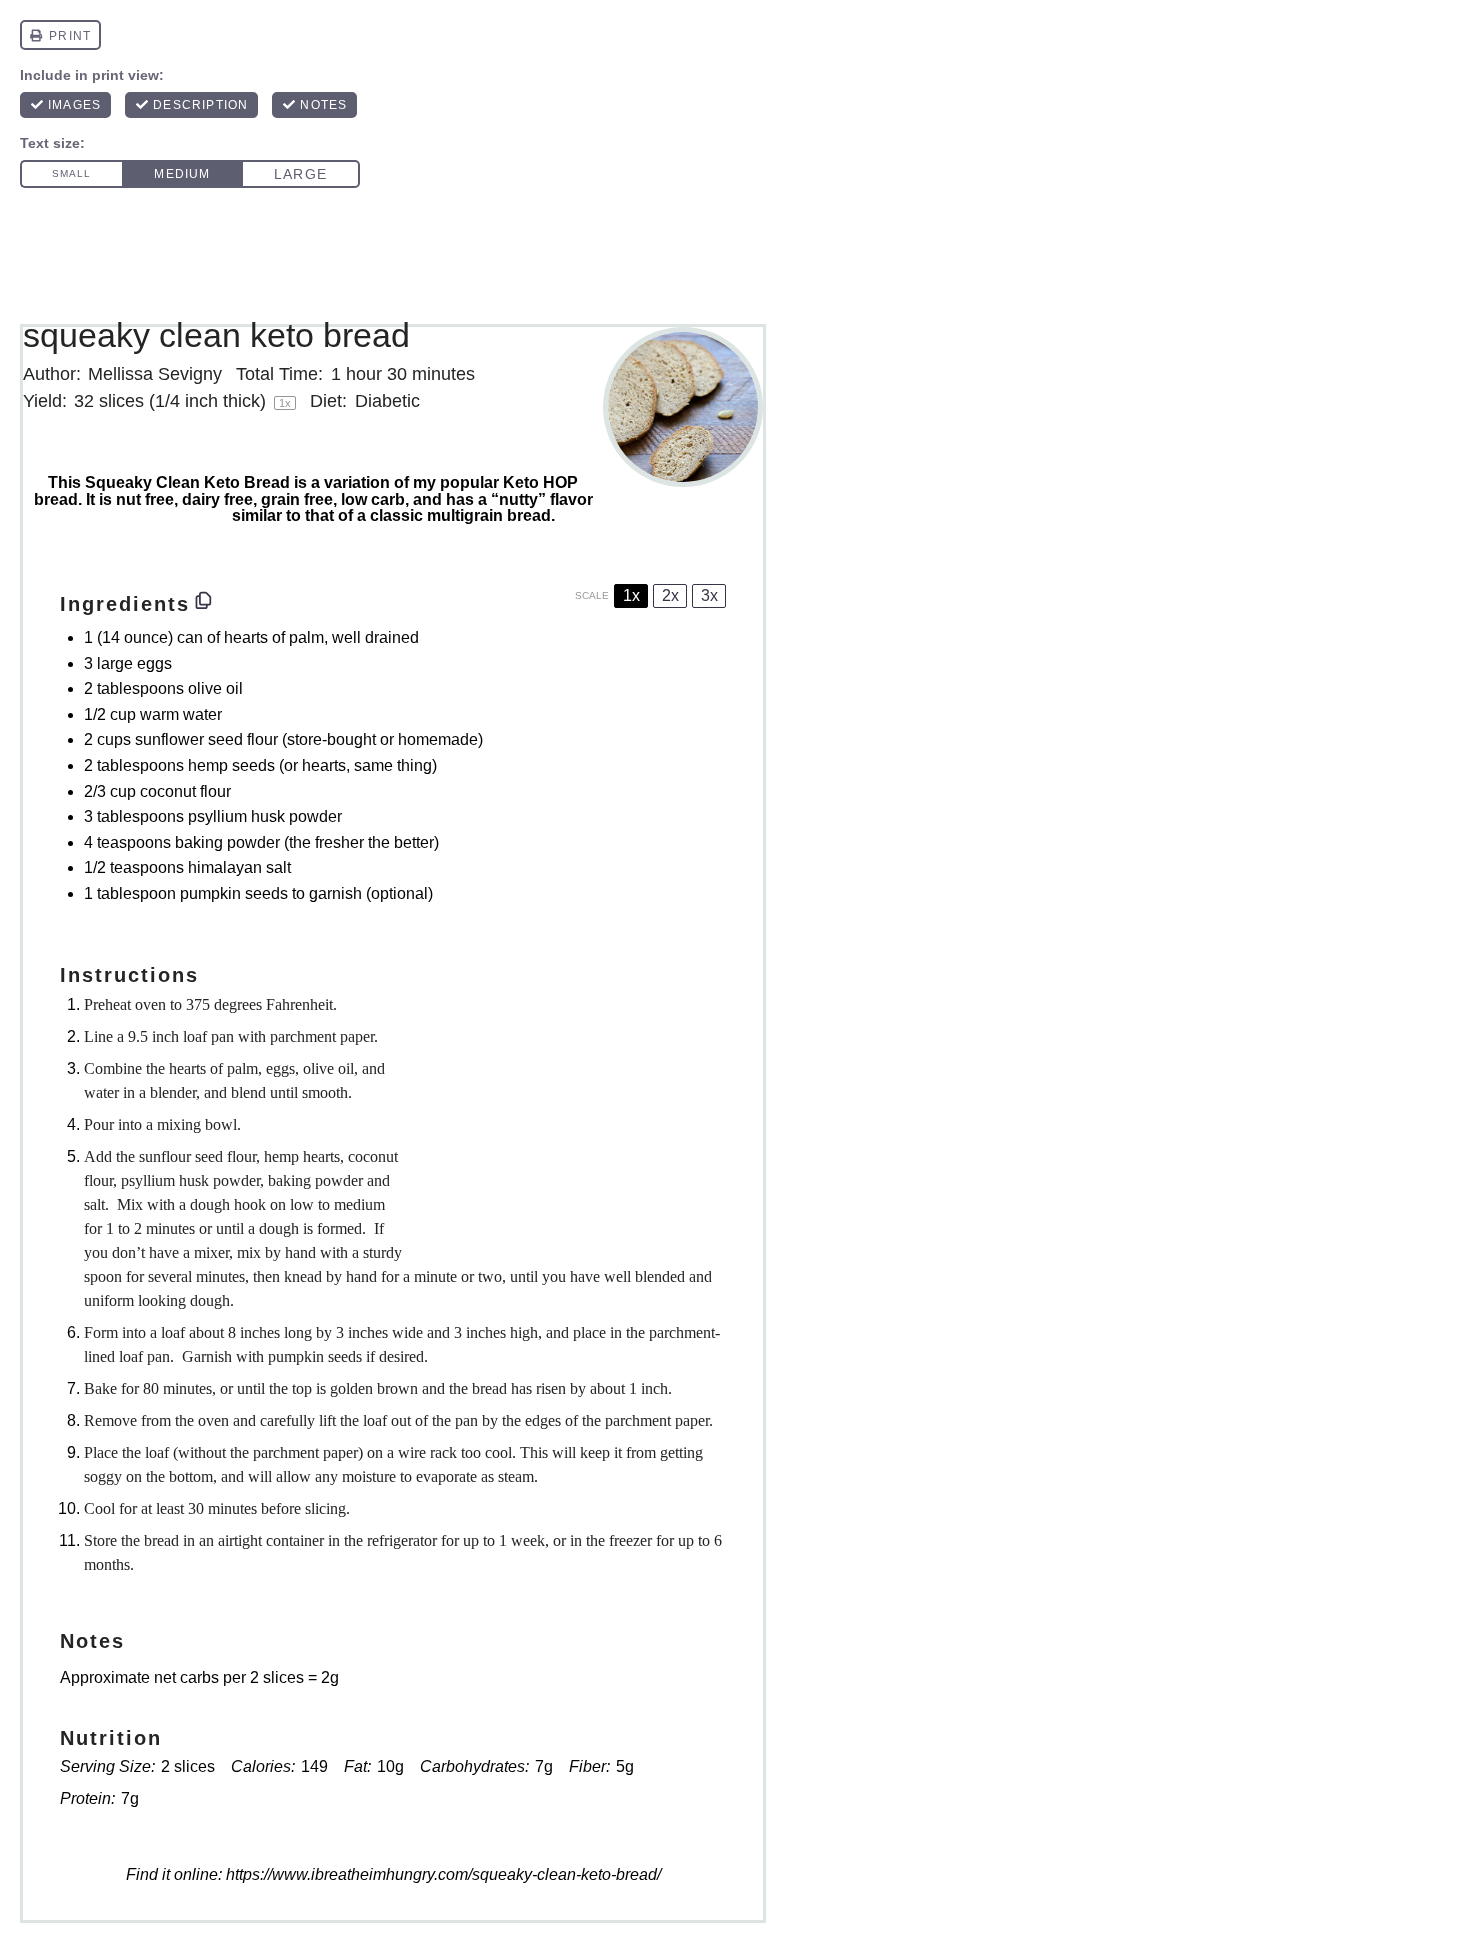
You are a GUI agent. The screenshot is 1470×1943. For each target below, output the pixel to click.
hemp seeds (231, 765)
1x (631, 595)
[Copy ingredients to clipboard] (203, 602)
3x (709, 595)
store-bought (331, 739)
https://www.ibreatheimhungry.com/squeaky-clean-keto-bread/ (443, 1874)
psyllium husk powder (265, 816)
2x (670, 595)
